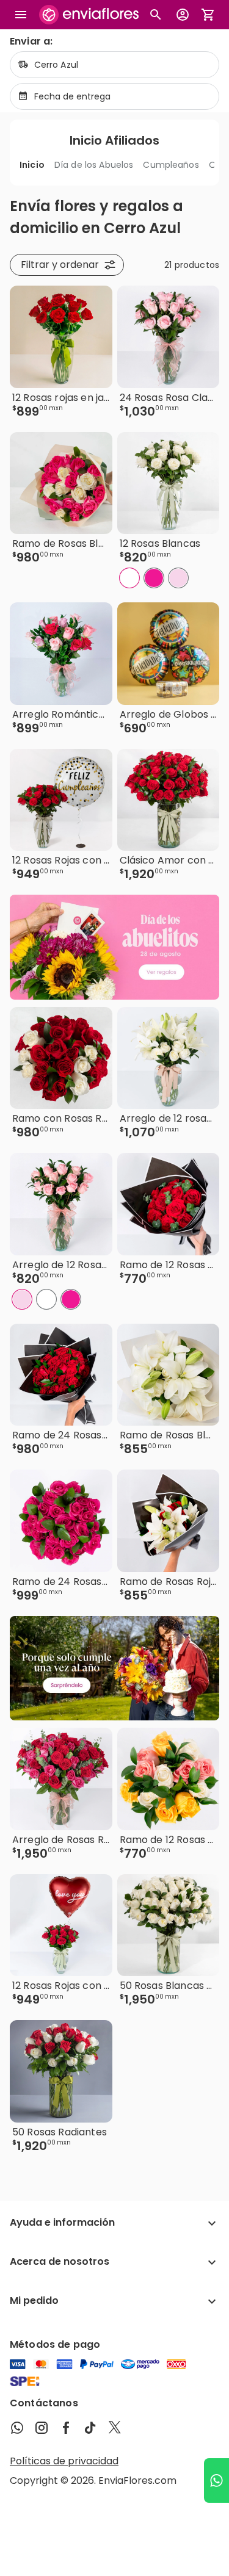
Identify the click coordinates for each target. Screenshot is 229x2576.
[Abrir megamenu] (21, 15)
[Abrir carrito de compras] (208, 15)
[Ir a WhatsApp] (216, 2480)
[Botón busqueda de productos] (156, 15)
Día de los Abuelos (94, 165)
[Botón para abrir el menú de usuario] (183, 15)
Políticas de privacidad (64, 2461)
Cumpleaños (171, 165)
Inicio (32, 165)
